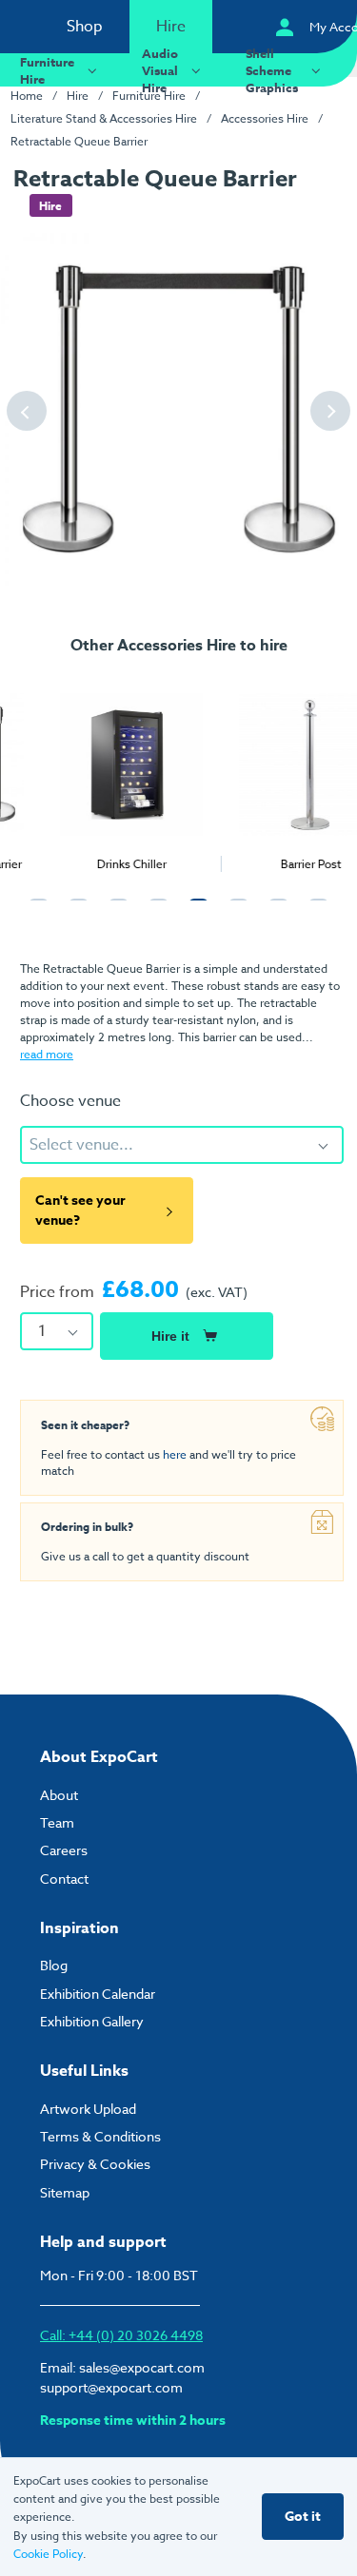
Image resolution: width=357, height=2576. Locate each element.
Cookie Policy (48, 2554)
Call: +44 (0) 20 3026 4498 (121, 2335)
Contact (64, 1879)
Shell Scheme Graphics (272, 70)
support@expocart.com (111, 2387)
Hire (171, 27)
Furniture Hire (47, 70)
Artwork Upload (88, 2109)
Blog (54, 1965)
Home (27, 96)
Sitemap (65, 2192)
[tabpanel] (89, 771)
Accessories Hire (265, 118)
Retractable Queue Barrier (79, 141)
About (59, 1795)
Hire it (170, 1336)
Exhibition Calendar (98, 1994)
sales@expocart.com (142, 2367)
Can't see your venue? (80, 1211)
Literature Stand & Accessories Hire (104, 118)
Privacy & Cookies (95, 2164)
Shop (85, 27)
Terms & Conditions (100, 2136)
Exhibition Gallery (92, 2021)
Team (57, 1822)
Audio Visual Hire (160, 70)
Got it (303, 2517)
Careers (64, 1850)
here (175, 1454)
